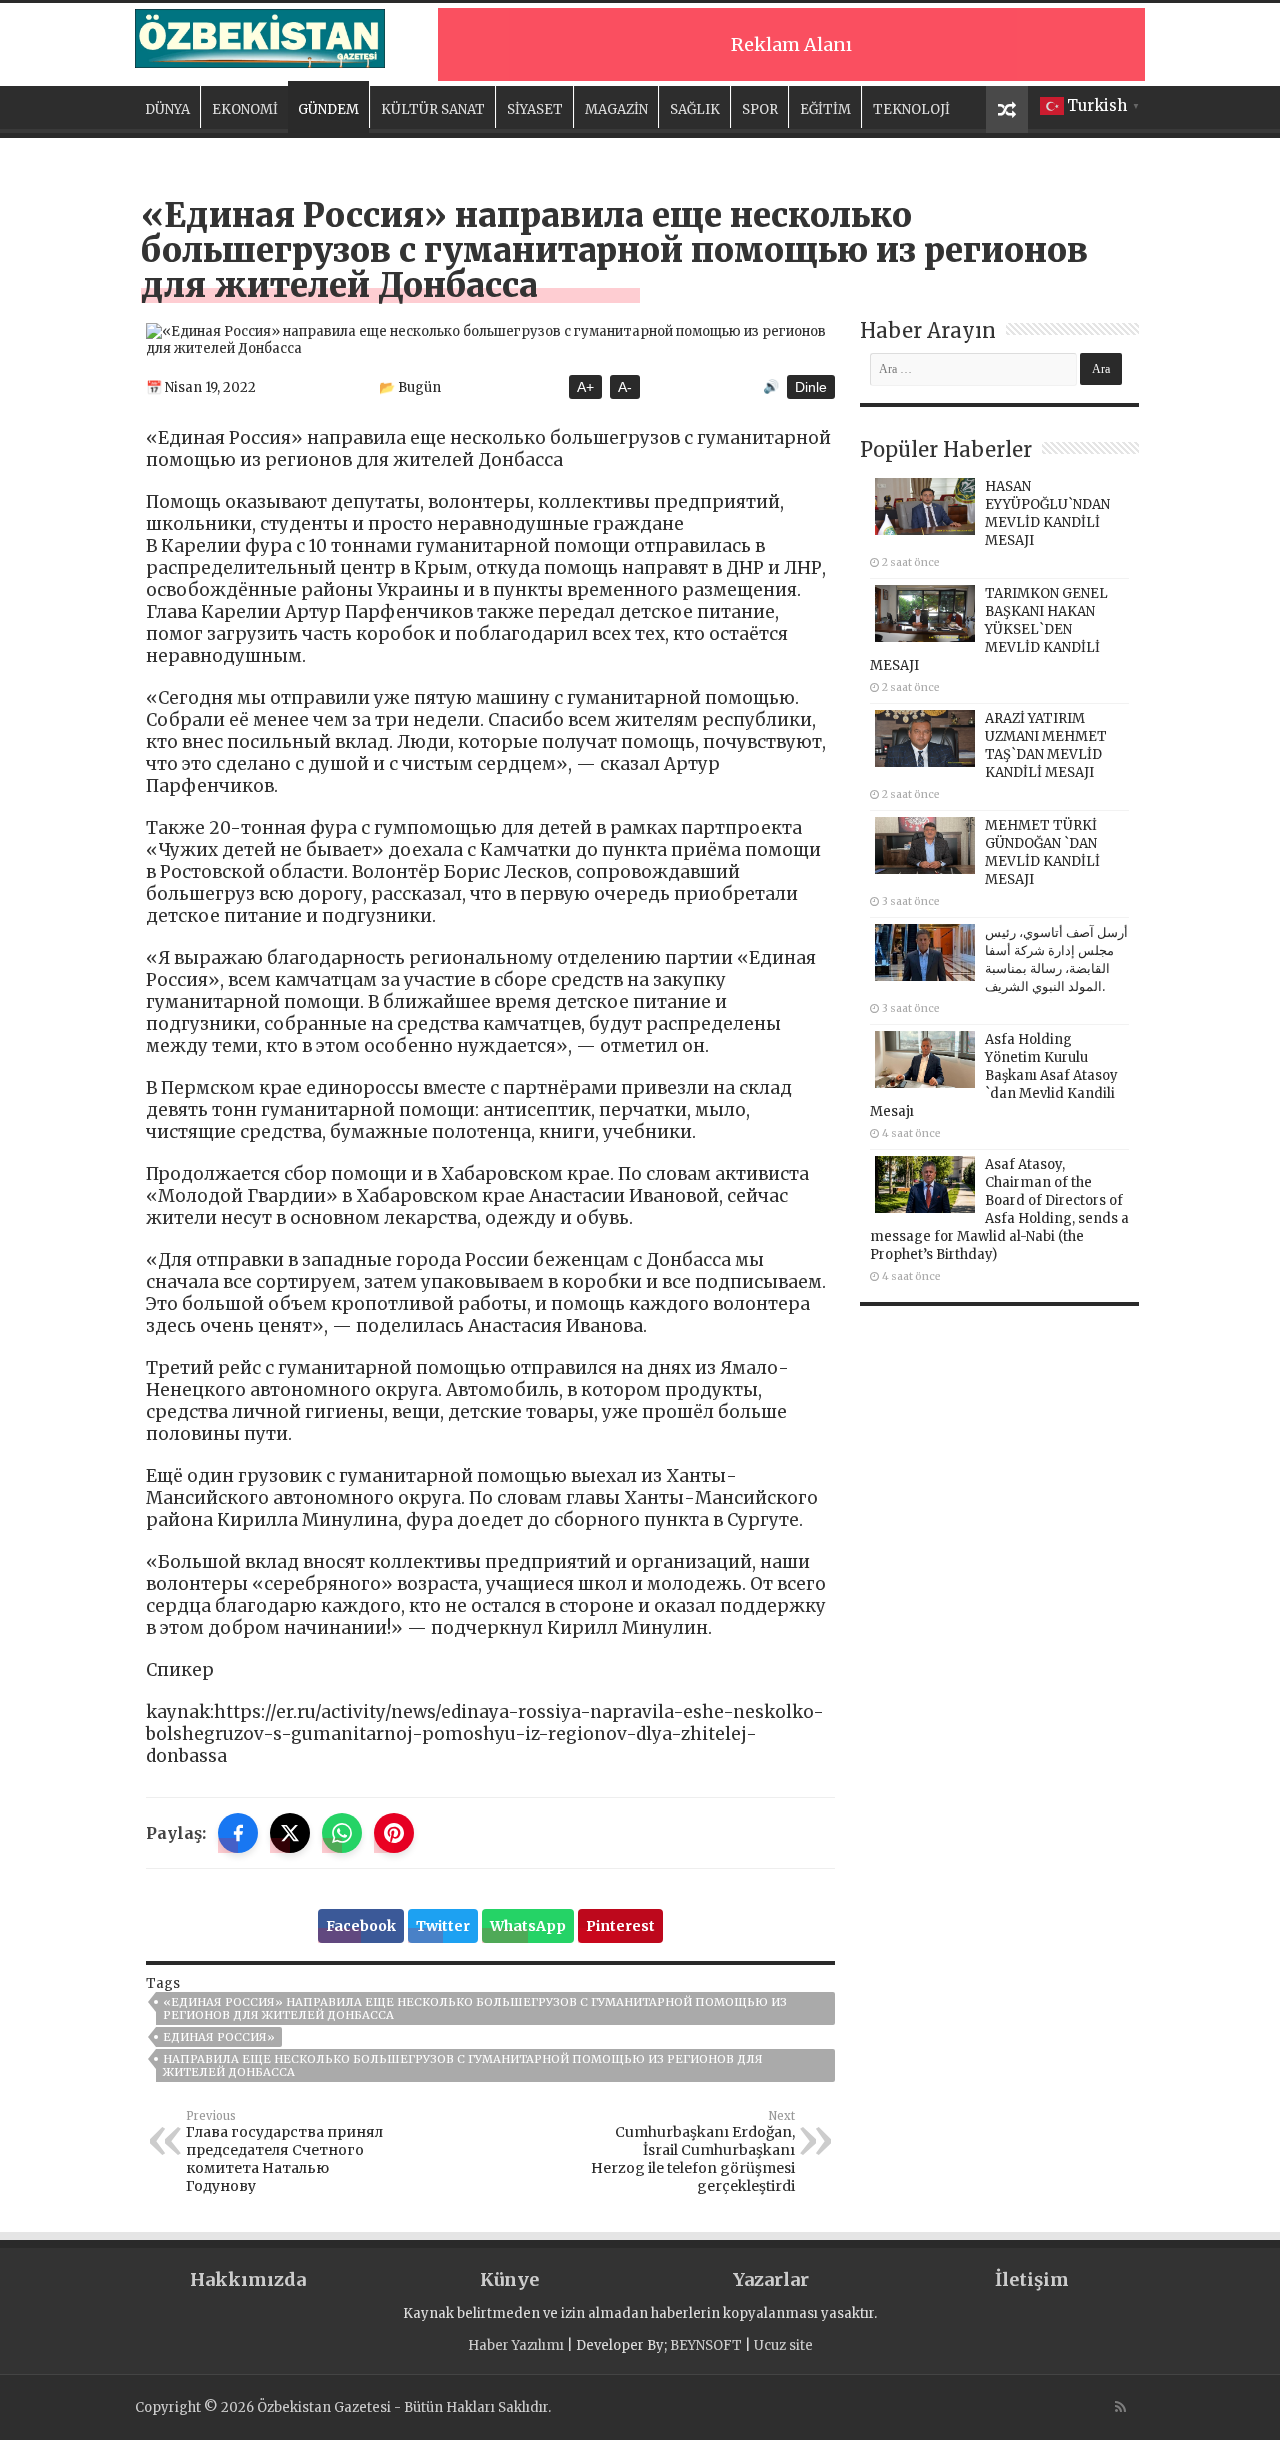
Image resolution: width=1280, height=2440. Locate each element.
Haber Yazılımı (516, 2345)
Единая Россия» (219, 2037)
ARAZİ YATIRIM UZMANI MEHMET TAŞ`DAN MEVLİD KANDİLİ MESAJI (1046, 745)
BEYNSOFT (706, 2345)
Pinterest (620, 1926)
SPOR (760, 109)
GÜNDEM (328, 109)
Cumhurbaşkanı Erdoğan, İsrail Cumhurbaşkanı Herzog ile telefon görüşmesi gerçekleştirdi (693, 2152)
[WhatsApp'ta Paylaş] (342, 1833)
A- (625, 387)
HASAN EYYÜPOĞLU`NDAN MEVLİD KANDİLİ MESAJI (1047, 513)
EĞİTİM (825, 109)
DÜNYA (167, 109)
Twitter (443, 1926)
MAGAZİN (616, 109)
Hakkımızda (248, 2279)
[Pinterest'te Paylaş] (394, 1833)
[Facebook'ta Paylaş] (238, 1833)
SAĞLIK (695, 109)
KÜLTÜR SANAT (433, 109)
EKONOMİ (245, 109)
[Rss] (1120, 2407)
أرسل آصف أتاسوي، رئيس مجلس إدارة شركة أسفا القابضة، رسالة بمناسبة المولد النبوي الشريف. (1056, 959)
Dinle (811, 387)
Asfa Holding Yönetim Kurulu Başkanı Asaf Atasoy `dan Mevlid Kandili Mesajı (994, 1075)
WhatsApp (528, 1926)
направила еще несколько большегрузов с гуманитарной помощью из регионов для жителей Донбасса (463, 2065)
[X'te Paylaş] (290, 1833)
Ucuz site (783, 2345)
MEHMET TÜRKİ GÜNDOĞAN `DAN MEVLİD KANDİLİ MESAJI (1042, 852)
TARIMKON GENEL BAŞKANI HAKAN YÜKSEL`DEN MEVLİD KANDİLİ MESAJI (989, 629)
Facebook (361, 1926)
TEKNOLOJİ (911, 109)
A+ (585, 387)
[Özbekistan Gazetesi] (260, 35)
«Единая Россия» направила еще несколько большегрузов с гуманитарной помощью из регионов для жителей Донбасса (475, 2008)
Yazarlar (771, 2279)
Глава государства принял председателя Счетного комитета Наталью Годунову (284, 2152)
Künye (509, 2279)
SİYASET (535, 109)
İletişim (1032, 2279)
